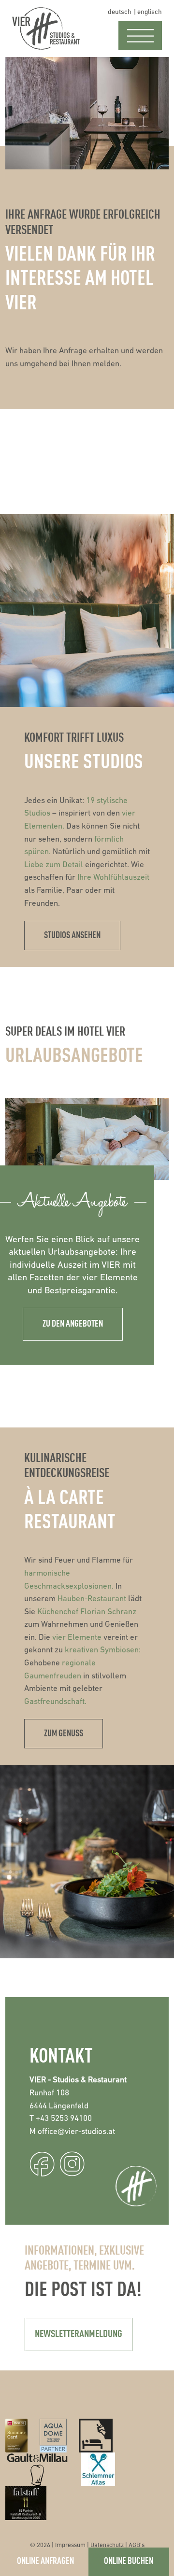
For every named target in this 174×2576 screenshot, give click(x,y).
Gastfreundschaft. (55, 1702)
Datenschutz (107, 2545)
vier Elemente (78, 1638)
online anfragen (45, 2561)
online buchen (129, 2561)
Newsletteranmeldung (79, 2334)
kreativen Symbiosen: (103, 1650)
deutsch (120, 12)
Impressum (70, 2545)
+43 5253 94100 (64, 2119)
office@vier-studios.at (76, 2132)
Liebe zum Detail (54, 865)
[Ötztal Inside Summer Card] (17, 2436)
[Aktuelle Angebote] (87, 1139)
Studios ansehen (72, 935)
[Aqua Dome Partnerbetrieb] (53, 2436)
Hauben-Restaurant (92, 1599)
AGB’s (137, 2545)
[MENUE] (140, 36)
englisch (150, 12)
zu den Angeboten (73, 1324)
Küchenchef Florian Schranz (87, 1612)
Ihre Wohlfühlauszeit (113, 878)
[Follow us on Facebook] (42, 2164)
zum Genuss (64, 1734)
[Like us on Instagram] (72, 2164)
